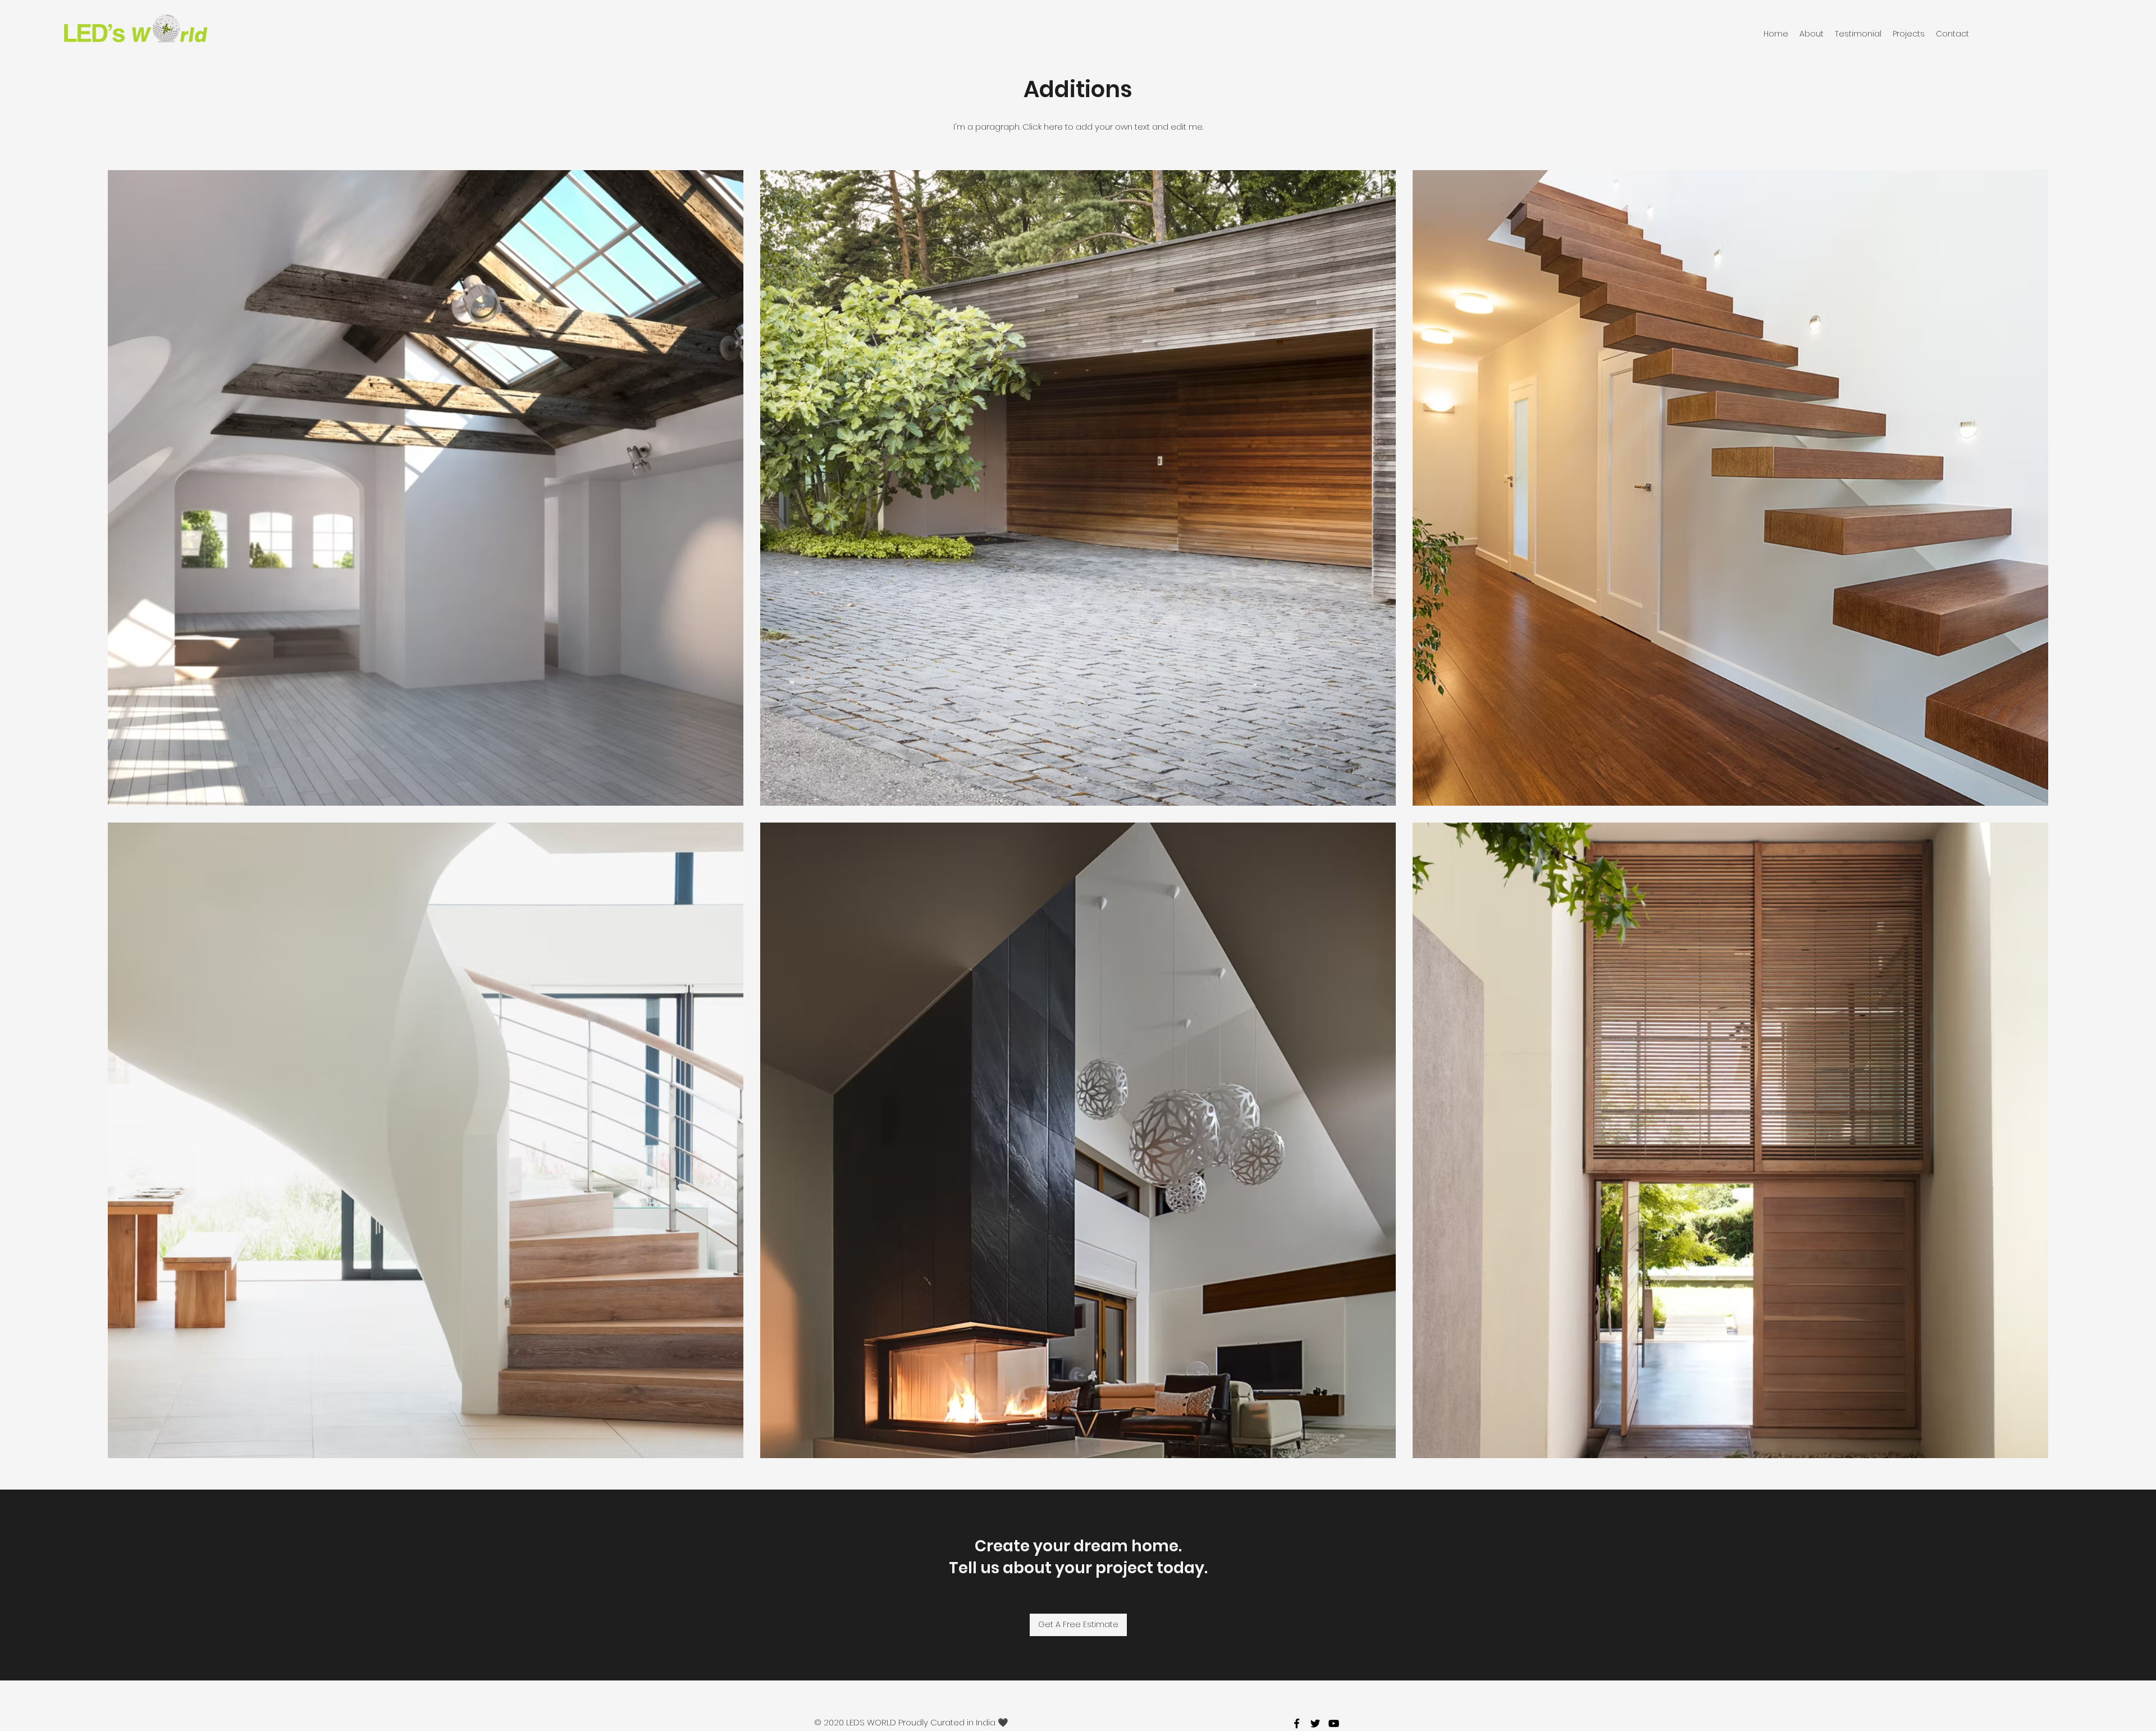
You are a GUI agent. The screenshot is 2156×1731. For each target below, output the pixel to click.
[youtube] (1334, 1723)
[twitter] (1315, 1723)
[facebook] (1297, 1723)
